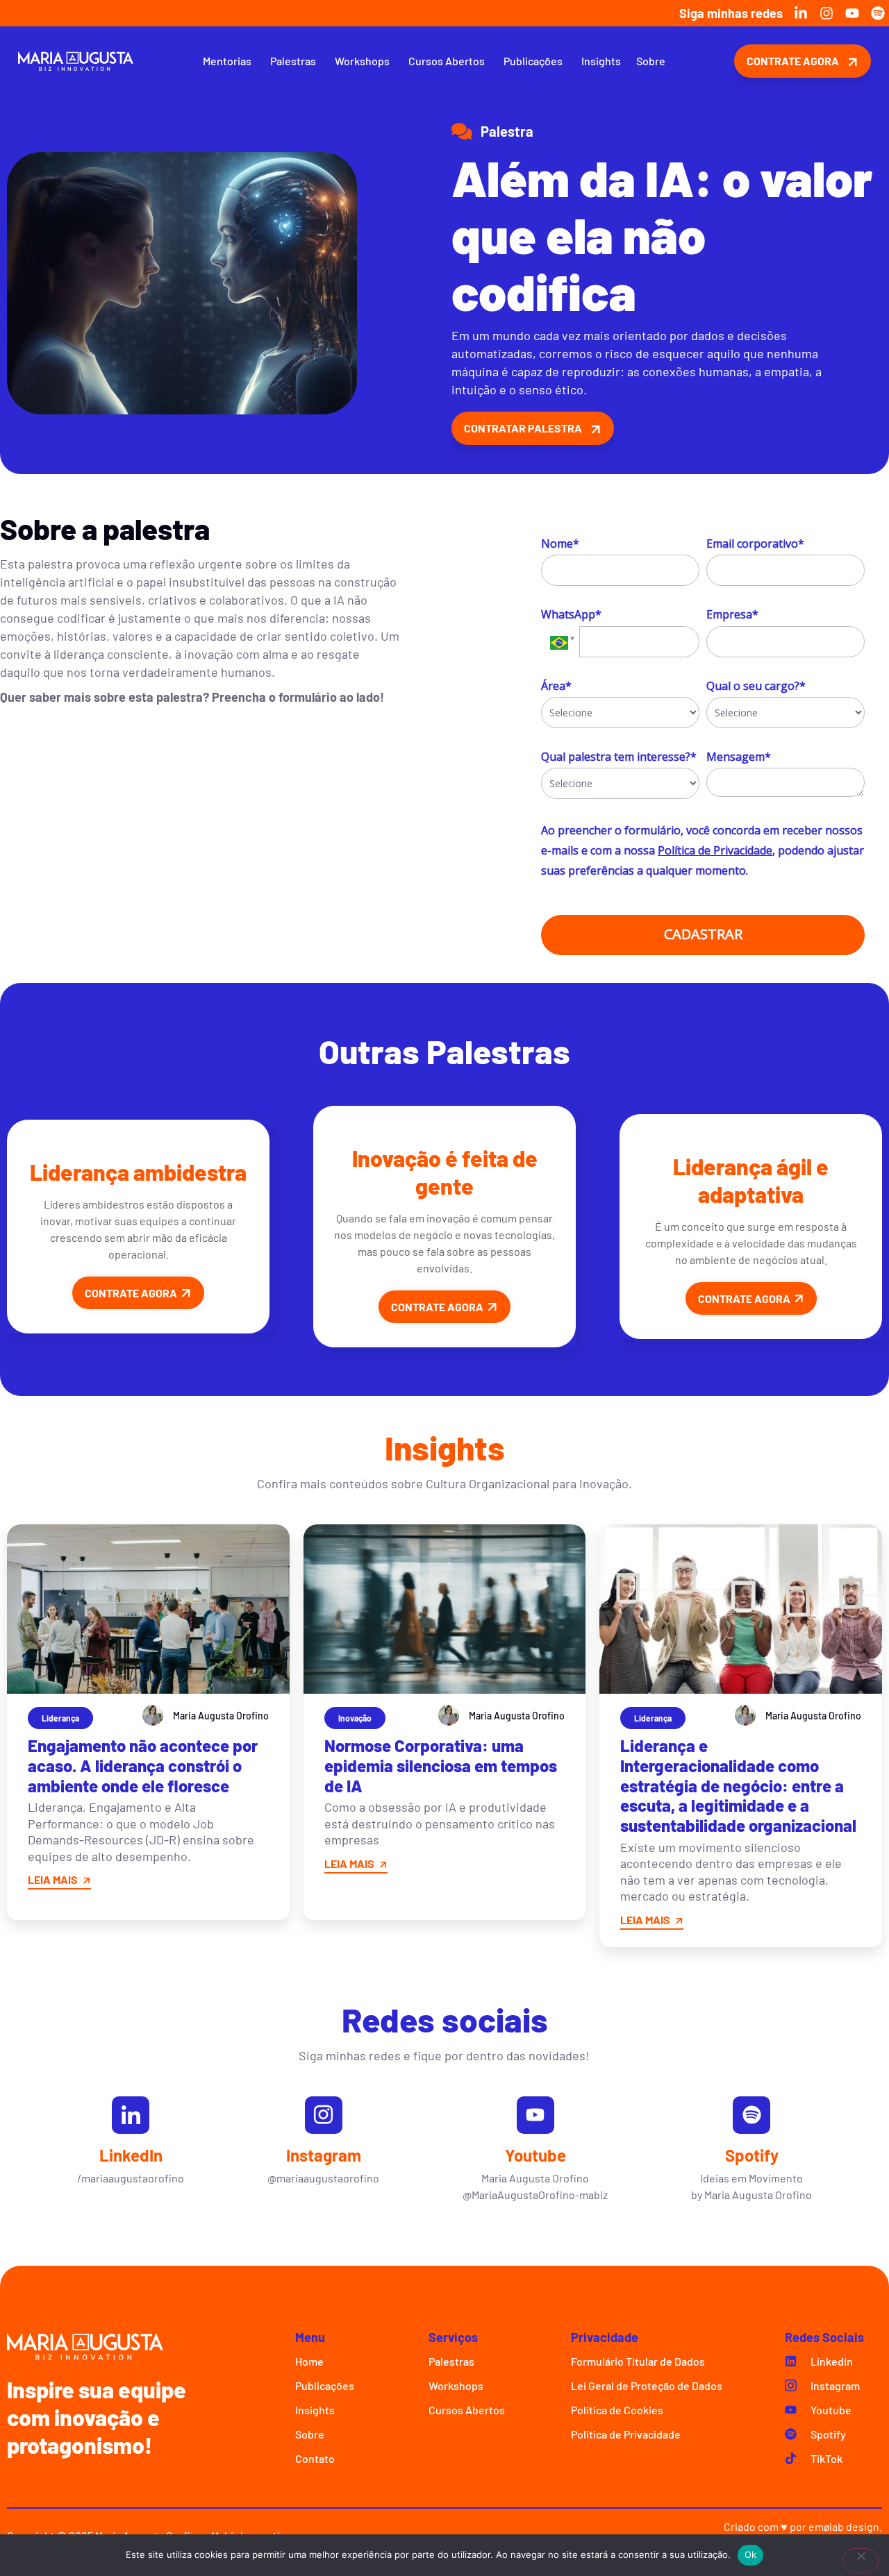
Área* (556, 686)
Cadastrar (703, 934)
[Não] (861, 2561)
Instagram (324, 2155)
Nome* (560, 544)
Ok (751, 2554)
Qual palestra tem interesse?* (619, 757)
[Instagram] (826, 13)
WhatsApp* (571, 614)
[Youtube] (852, 13)
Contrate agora (131, 1293)
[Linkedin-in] (801, 13)
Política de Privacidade (715, 850)
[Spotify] (878, 13)
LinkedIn (131, 2155)
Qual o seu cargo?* (756, 686)
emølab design (844, 2526)
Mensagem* (739, 757)
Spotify (752, 2155)
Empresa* (732, 614)
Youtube (535, 2155)
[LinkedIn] (131, 2115)
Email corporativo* (755, 544)
